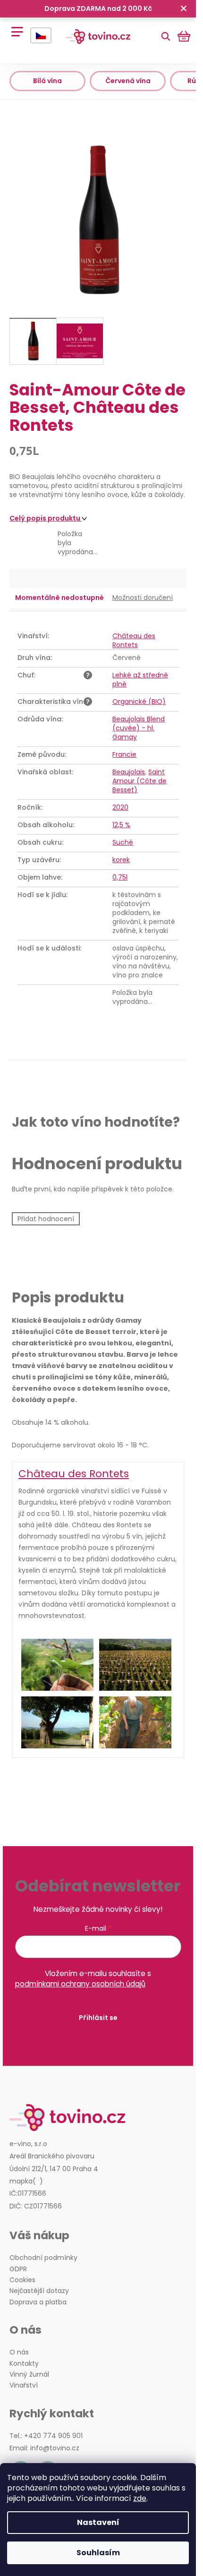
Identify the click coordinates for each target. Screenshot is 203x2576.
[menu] (14, 27)
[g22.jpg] (57, 1722)
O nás (19, 2352)
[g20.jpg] (135, 1665)
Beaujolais (129, 772)
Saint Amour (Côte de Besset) (140, 781)
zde (140, 2498)
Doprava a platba (38, 2302)
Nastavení (98, 2522)
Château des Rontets (134, 640)
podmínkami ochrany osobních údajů (80, 1984)
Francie (124, 754)
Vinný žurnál (29, 2375)
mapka (21, 2181)
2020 (120, 807)
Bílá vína (47, 81)
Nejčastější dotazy (39, 2291)
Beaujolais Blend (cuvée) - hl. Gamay (139, 728)
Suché (123, 842)
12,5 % (121, 825)
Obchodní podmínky (43, 2258)
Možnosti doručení (143, 598)
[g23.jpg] (135, 1722)
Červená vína (128, 81)
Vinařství (24, 2385)
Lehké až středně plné (140, 680)
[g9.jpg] (57, 1665)
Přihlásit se (98, 2018)
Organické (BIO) (139, 702)
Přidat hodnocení (46, 1219)
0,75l (120, 877)
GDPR (18, 2269)
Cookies (22, 2280)
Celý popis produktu (46, 518)
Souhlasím (98, 2553)
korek (121, 860)
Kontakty (24, 2364)
